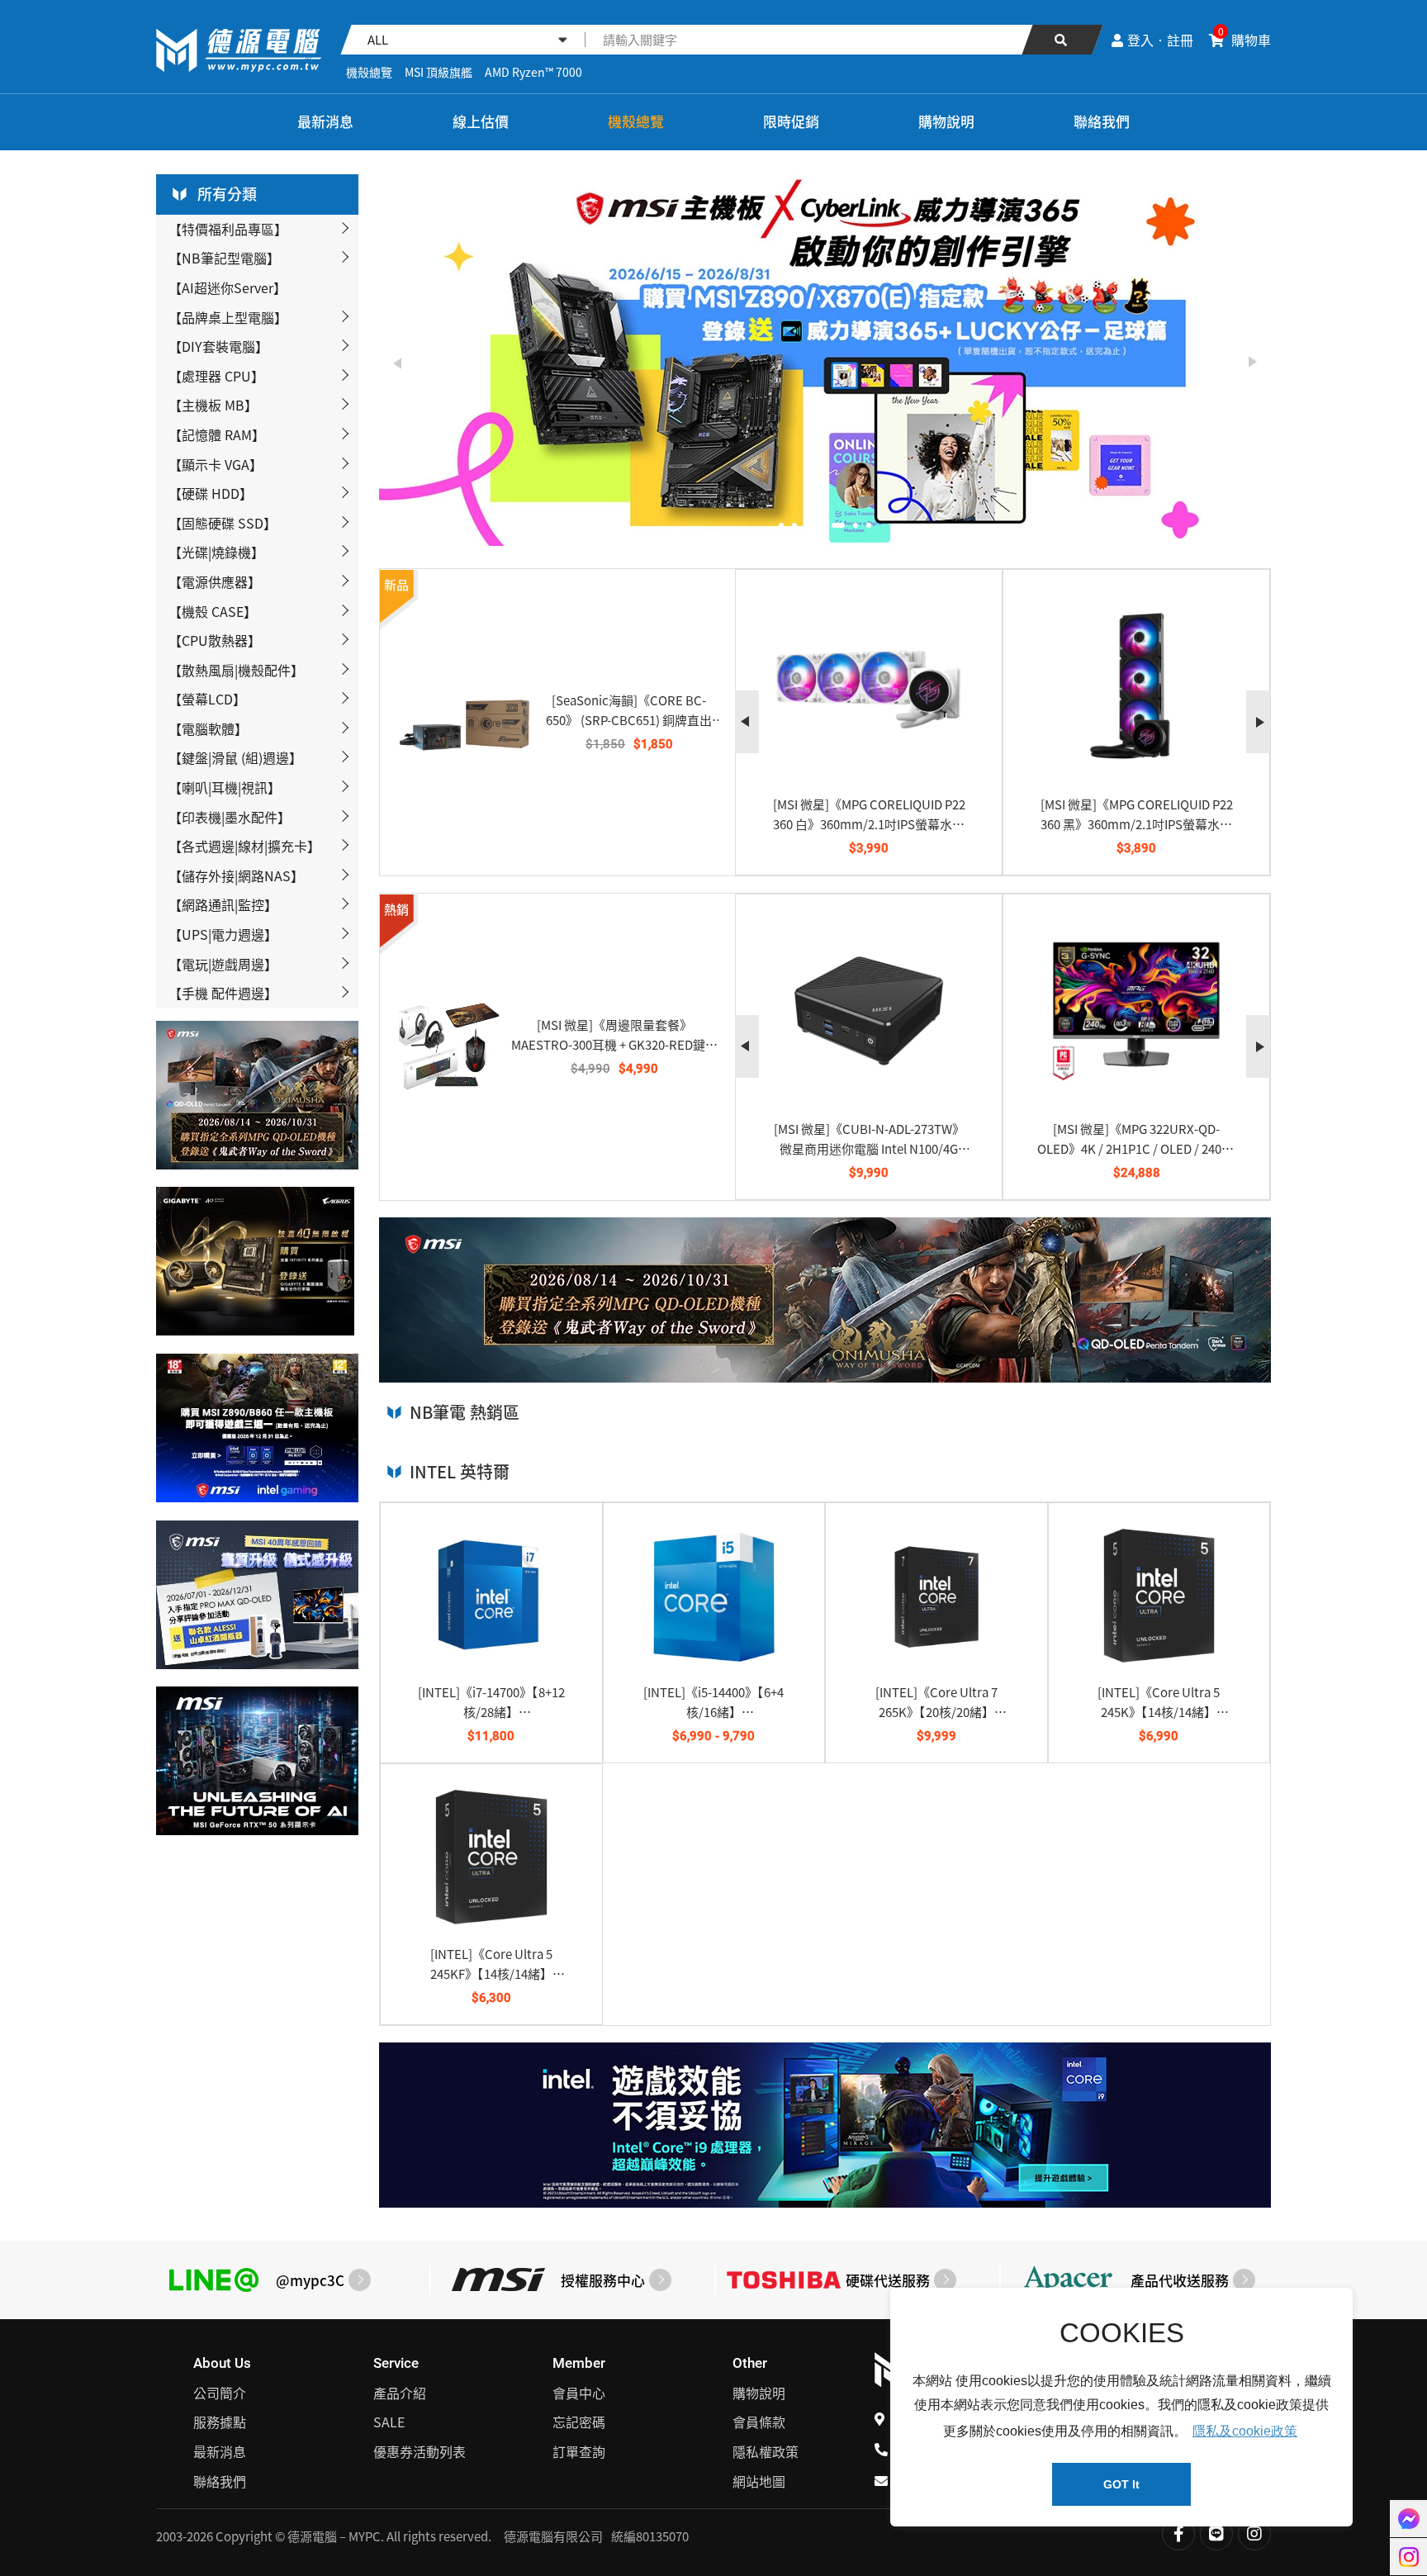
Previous (398, 363)
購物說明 (946, 121)
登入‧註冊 (1160, 40)
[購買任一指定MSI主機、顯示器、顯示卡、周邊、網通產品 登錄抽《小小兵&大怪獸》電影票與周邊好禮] (851, 360)
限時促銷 (791, 121)
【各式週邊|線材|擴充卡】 (244, 846)
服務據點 (220, 2422)
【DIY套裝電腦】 (218, 346)
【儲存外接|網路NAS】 (236, 875)
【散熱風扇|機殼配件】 (236, 670)
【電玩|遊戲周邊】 (223, 964)
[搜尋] (1062, 40)
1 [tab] (781, 525)
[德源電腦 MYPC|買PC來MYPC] (239, 50)
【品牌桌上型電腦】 (228, 317)
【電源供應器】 (215, 581)
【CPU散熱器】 (215, 640)
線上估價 (481, 121)
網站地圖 (759, 2481)
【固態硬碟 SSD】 (223, 523)
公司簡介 (220, 2393)
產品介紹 (400, 2393)
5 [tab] (834, 525)
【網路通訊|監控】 (223, 904)
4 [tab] (821, 525)
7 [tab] (869, 525)
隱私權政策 (766, 2451)
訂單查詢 (579, 2451)
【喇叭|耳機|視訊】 (225, 787)
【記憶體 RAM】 (217, 434)
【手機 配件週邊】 (223, 993)
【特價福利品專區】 (228, 229)
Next (1252, 363)
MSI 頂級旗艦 (439, 72)
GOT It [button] (1121, 2484)
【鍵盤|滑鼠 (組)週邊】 (235, 757)
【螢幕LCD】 (207, 699)
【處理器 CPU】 (216, 376)
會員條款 (759, 2422)
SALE (389, 2422)
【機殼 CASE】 (213, 611)
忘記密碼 (579, 2422)
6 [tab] (851, 525)
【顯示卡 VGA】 (216, 464)
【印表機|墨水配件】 (230, 817)
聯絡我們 (1102, 121)
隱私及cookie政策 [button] (1245, 2431)
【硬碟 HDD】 (211, 493)
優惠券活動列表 (420, 2451)
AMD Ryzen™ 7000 (533, 72)
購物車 (1244, 40)
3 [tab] (808, 525)
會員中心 (579, 2393)
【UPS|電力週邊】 (223, 934)
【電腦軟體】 (208, 728)
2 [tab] (794, 525)
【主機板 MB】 (213, 405)
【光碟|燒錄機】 (216, 552)
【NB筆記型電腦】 (224, 258)
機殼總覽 (369, 72)
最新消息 (325, 121)
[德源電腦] (180, 123)
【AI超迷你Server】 (228, 287)
